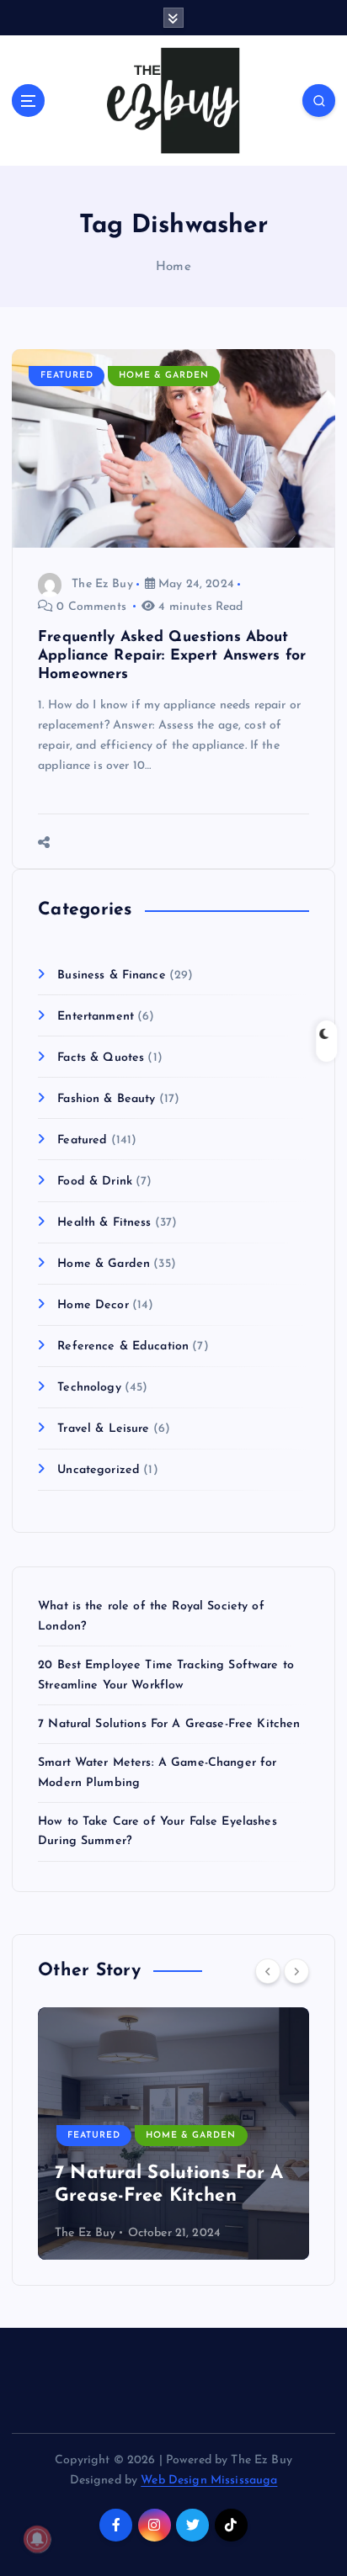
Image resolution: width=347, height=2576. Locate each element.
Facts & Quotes (101, 1058)
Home (173, 267)
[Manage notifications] (37, 2539)
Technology (89, 1388)
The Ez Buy (102, 584)
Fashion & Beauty (106, 1099)
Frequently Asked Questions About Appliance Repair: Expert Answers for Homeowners (172, 656)
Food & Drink (95, 1182)
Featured (67, 376)
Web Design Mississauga (209, 2481)
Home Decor (93, 1305)
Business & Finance (112, 975)
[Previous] (268, 1971)
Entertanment (96, 1017)
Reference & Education (123, 1346)
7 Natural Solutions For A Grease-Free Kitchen (169, 1724)
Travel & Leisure (103, 1429)
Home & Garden (164, 376)
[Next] (296, 1971)
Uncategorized (99, 1470)
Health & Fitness (104, 1223)
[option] (173, 2133)
